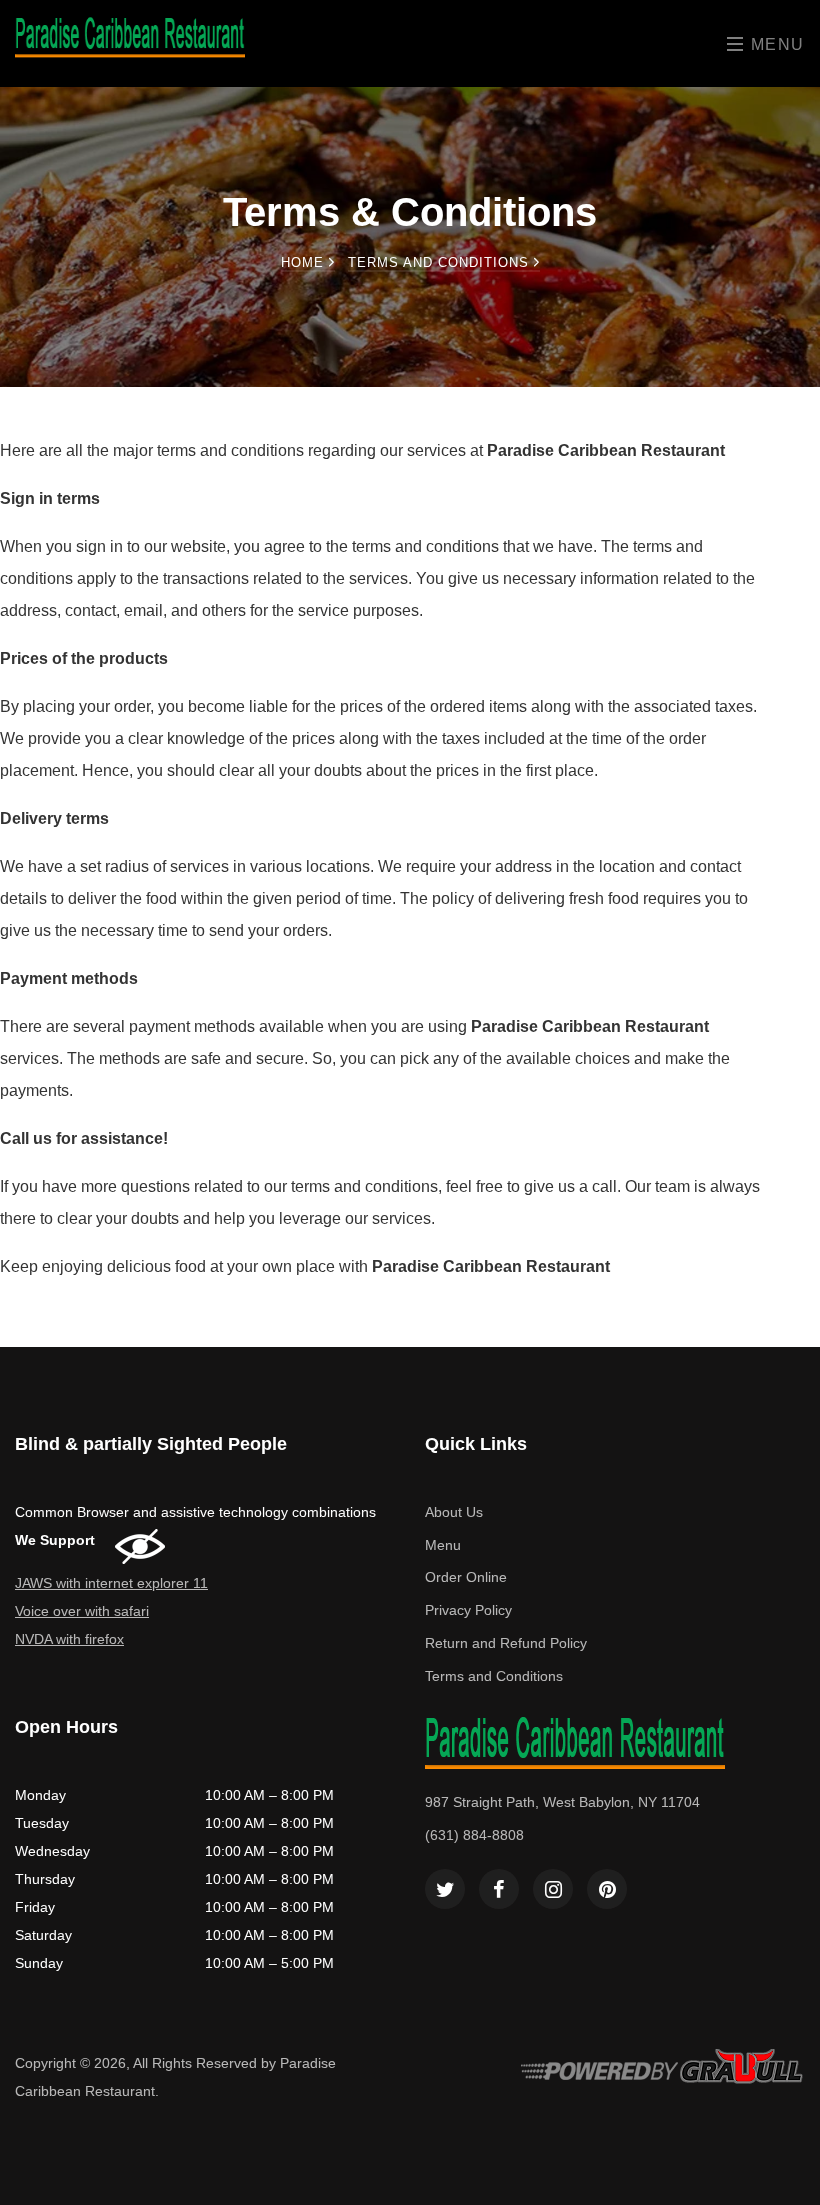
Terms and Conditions (494, 1676)
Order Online (466, 1577)
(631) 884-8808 (474, 1835)
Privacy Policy (468, 1610)
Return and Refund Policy (506, 1643)
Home (305, 262)
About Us (454, 1512)
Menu (775, 44)
